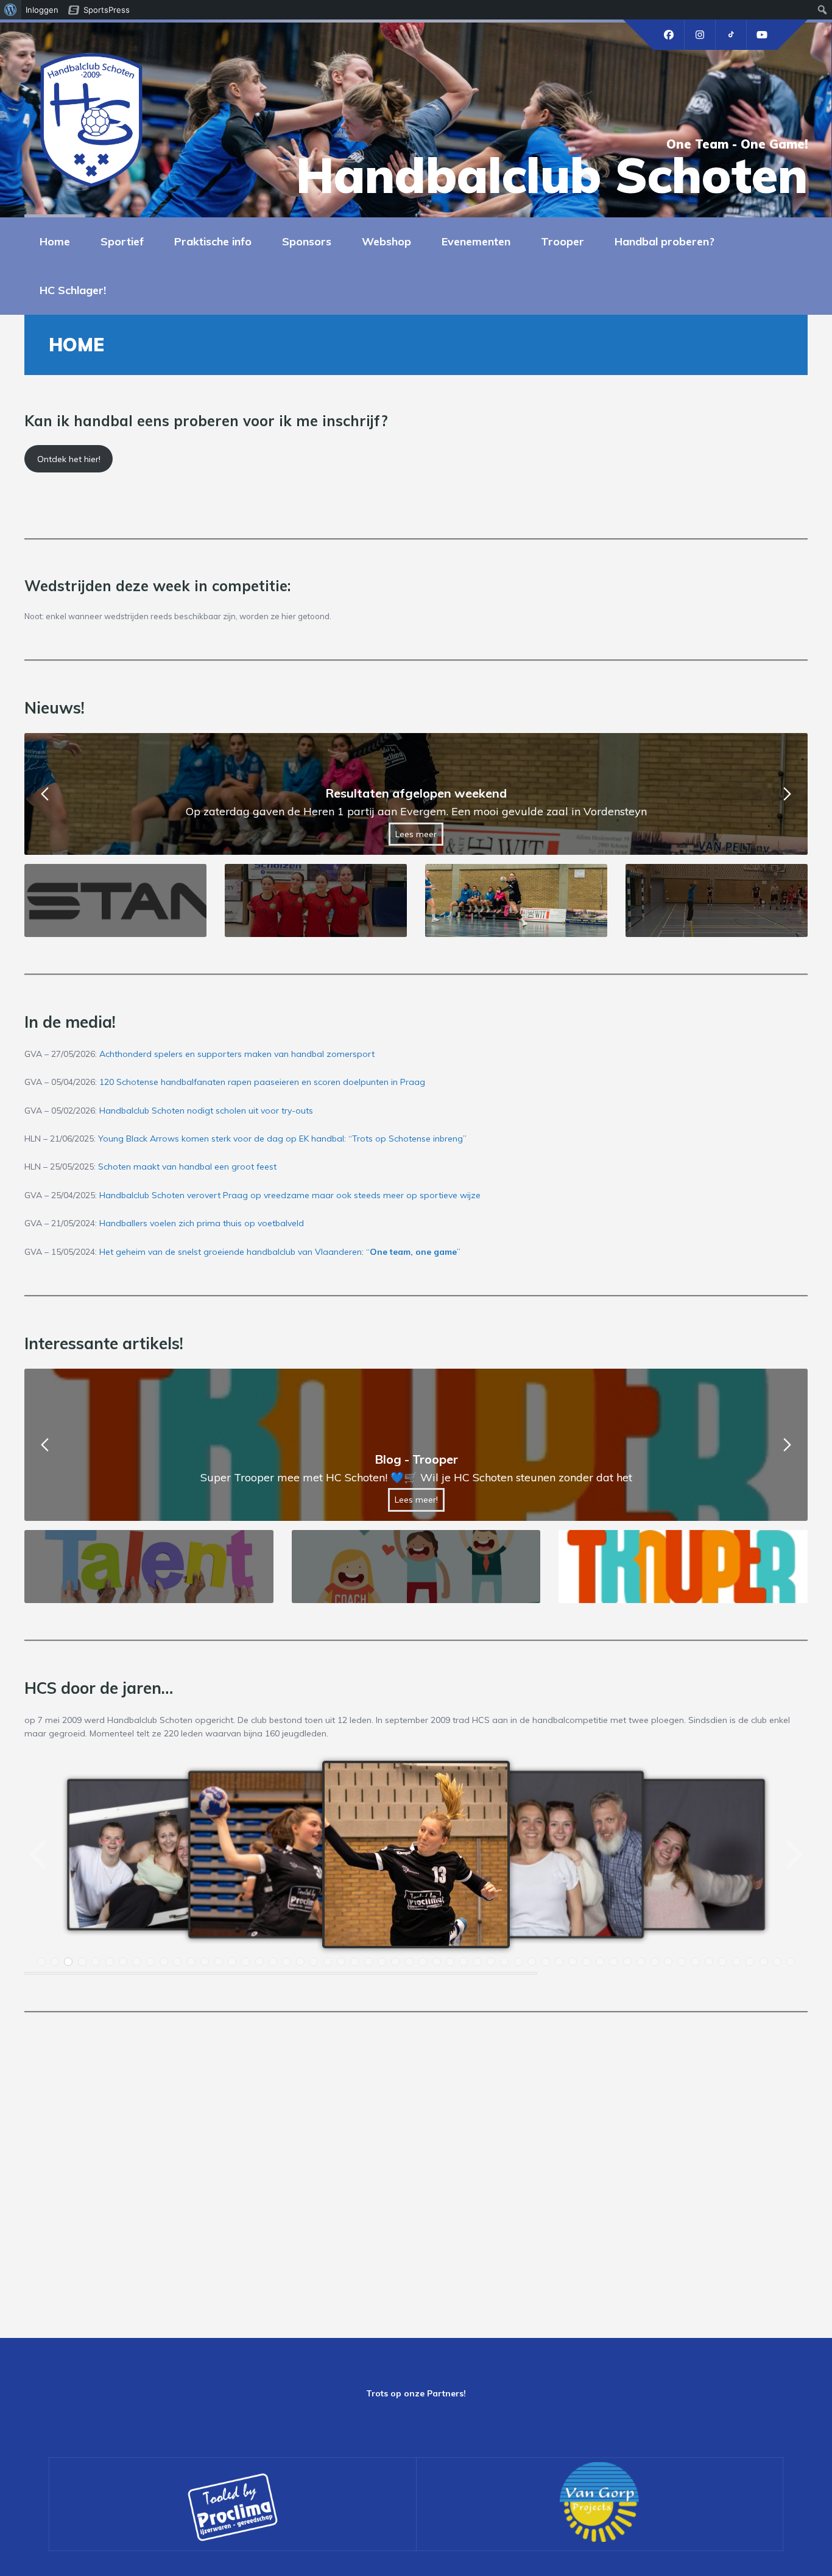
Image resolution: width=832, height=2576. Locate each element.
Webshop (386, 241)
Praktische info (213, 241)
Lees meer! (416, 1500)
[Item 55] (777, 1962)
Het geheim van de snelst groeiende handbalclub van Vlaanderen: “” (280, 1252)
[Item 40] (573, 1962)
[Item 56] (791, 1962)
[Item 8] (136, 1962)
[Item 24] (354, 1962)
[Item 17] (259, 1962)
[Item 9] (150, 1962)
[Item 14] (219, 1962)
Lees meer (416, 834)
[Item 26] (382, 1962)
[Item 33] (478, 1962)
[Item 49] (696, 1962)
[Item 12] (191, 1962)
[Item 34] (491, 1962)
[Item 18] (273, 1962)
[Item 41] (587, 1962)
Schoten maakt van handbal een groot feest (187, 1167)
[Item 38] (546, 1962)
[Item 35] (504, 1962)
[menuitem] (11, 10)
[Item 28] (409, 1962)
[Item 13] (205, 1962)
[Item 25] (368, 1962)
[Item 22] (328, 1962)
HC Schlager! (73, 290)
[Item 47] (668, 1962)
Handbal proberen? (665, 241)
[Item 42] (600, 1962)
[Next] (793, 1855)
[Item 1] (41, 1962)
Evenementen (476, 241)
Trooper (562, 241)
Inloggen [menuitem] (42, 10)
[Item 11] (177, 1962)
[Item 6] (110, 1962)
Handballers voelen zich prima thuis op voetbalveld (202, 1223)
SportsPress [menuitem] (107, 10)
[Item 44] (627, 1962)
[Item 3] (68, 1962)
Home (55, 241)
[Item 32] (464, 1962)
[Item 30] (437, 1962)
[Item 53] (750, 1962)
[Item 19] (286, 1962)
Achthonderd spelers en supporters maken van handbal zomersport (237, 1054)
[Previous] (39, 1855)
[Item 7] (123, 1962)
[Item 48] (682, 1962)
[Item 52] (736, 1962)
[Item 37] (532, 1962)
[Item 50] (709, 1962)
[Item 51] (722, 1962)
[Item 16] (245, 1962)
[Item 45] (641, 1962)
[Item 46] (655, 1962)
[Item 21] (314, 1962)
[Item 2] (55, 1962)
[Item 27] (395, 1962)
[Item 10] (164, 1962)
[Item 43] (613, 1962)
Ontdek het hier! (69, 459)
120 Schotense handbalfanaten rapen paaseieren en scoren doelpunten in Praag (262, 1082)
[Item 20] (300, 1962)
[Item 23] (341, 1962)
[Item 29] (423, 1962)
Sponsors (307, 241)
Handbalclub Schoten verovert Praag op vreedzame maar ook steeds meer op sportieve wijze (290, 1195)
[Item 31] (450, 1962)
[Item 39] (559, 1962)
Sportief (122, 241)
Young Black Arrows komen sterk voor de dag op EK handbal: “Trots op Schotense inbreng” (282, 1139)
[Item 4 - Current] (82, 1962)
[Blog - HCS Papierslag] (416, 1445)
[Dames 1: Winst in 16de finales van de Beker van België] (416, 794)
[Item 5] (96, 1962)
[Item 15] (232, 1962)
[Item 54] (764, 1962)
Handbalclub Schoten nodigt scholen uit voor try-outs (206, 1111)
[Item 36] (518, 1962)
